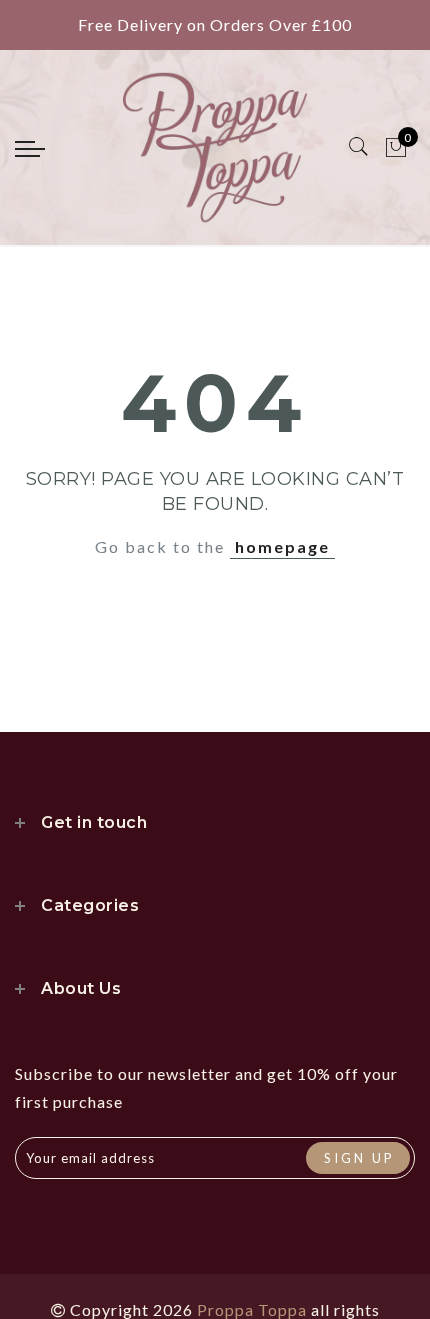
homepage (282, 546)
